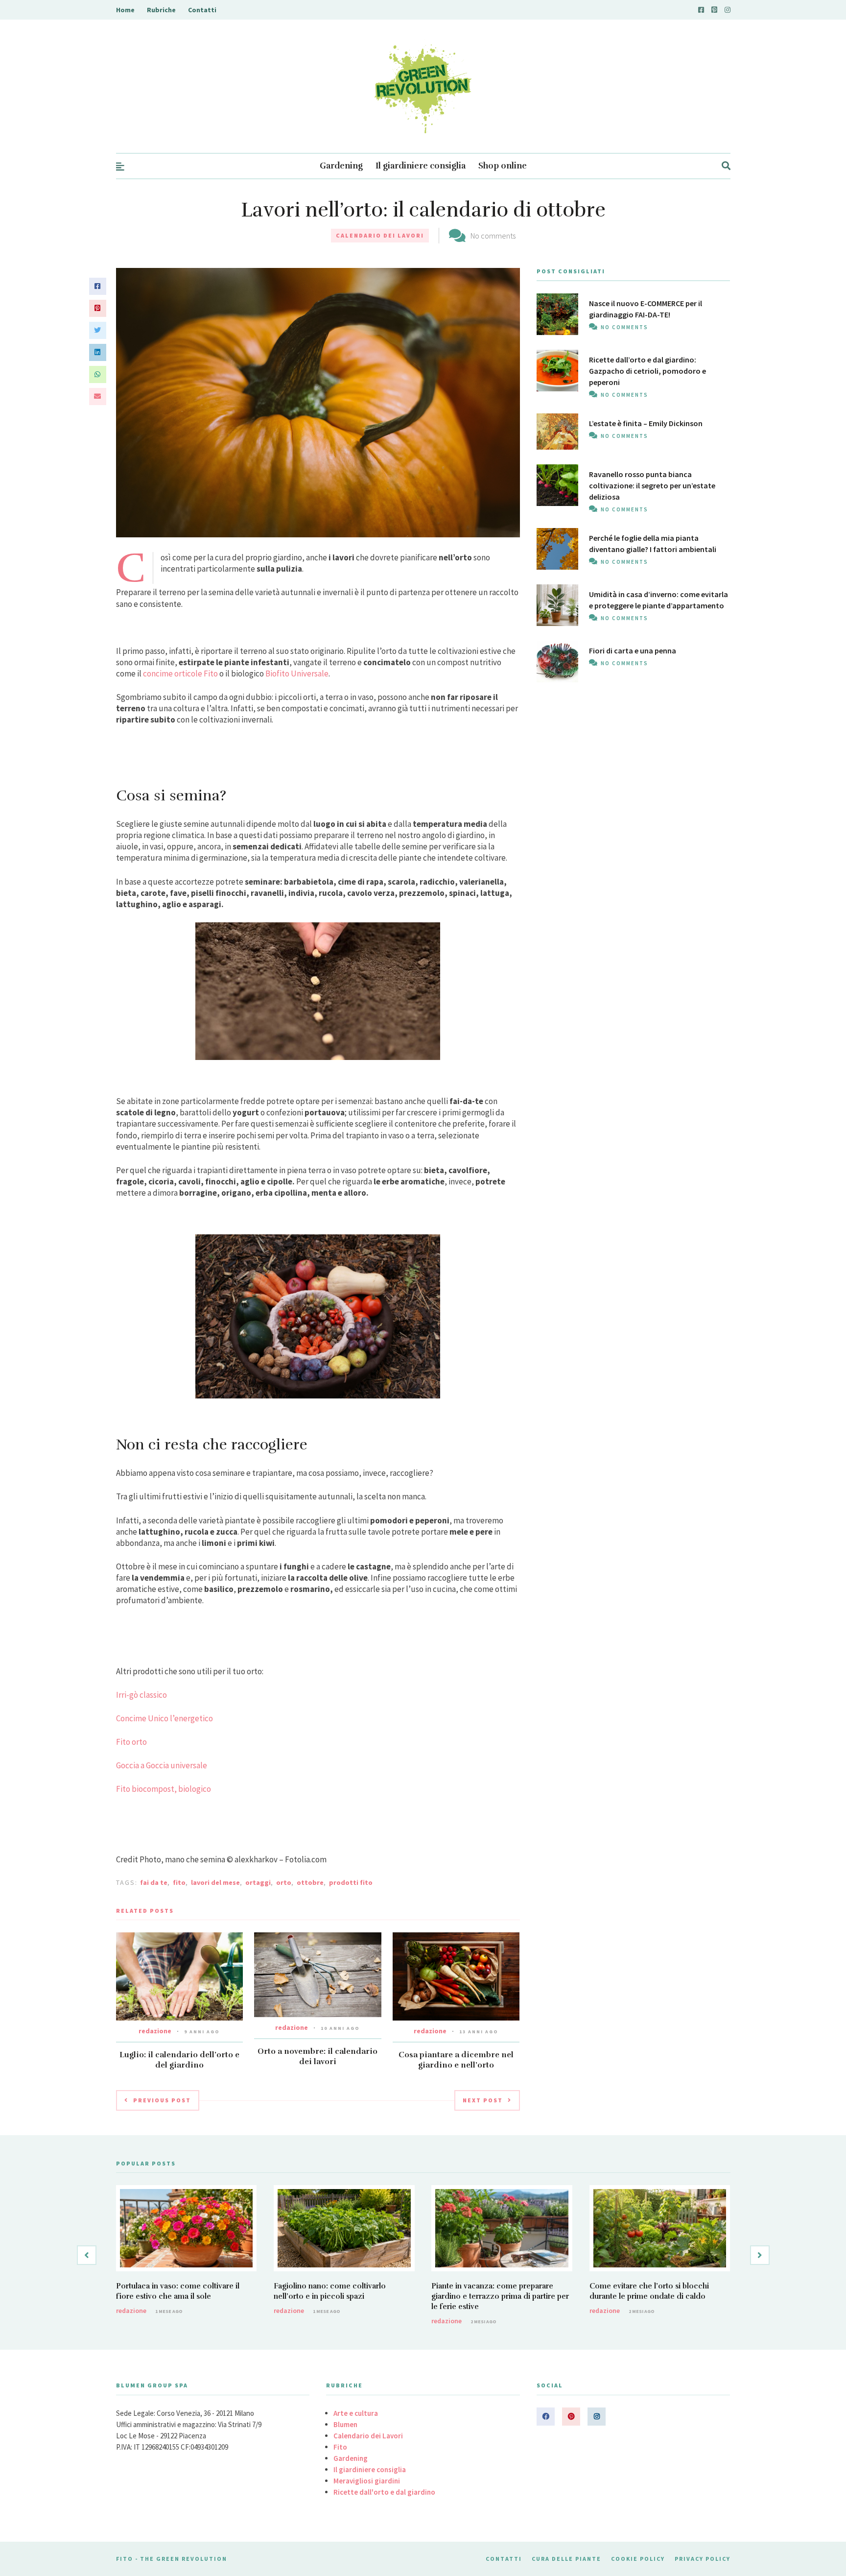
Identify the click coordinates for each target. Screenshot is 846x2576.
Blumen (345, 2424)
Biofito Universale (297, 674)
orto (284, 1882)
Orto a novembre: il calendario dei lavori (317, 2057)
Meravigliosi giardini (367, 2481)
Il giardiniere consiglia (421, 166)
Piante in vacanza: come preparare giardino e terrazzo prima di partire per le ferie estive (500, 2296)
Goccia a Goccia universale (162, 1765)
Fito (340, 2447)
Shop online (503, 166)
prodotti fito (351, 1882)
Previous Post (162, 2100)
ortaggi (258, 1882)
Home (125, 10)
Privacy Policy (703, 2559)
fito (179, 1882)
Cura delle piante (566, 2559)
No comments (493, 236)
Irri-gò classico (141, 1695)
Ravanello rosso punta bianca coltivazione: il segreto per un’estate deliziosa (652, 485)
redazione (155, 2031)
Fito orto (131, 1742)
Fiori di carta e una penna (633, 650)
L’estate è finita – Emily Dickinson (646, 423)
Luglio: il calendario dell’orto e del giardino (179, 2060)
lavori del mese (215, 1882)
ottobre (310, 1882)
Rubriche (161, 10)
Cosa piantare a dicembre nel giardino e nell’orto (456, 2060)
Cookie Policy (638, 2559)
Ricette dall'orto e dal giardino (384, 2492)
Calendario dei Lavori (380, 235)
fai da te (154, 1882)
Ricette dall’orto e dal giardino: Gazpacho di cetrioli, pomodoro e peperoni (647, 371)
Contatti (202, 10)
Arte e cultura (356, 2413)
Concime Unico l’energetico (164, 1718)
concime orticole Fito (180, 674)
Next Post (483, 2100)
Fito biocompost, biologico (164, 1789)
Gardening (341, 166)
